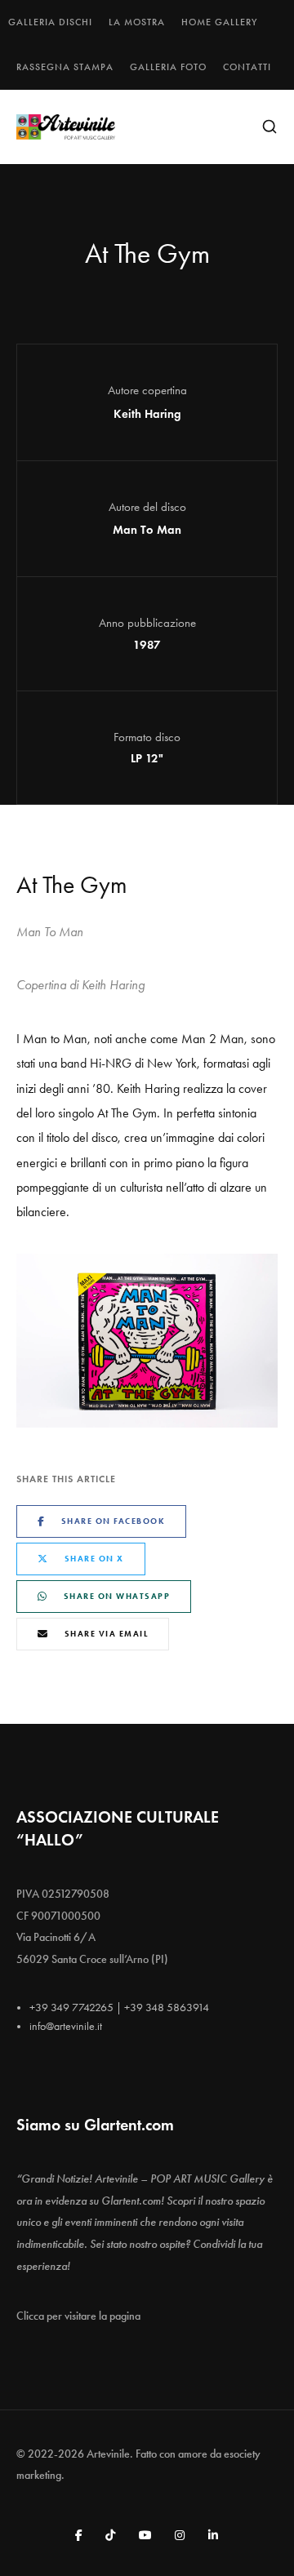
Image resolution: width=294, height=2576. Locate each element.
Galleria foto (168, 67)
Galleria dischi (50, 22)
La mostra (137, 22)
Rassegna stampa (65, 67)
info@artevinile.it (66, 2026)
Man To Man (147, 530)
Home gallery (219, 22)
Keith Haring (147, 414)
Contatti (247, 67)
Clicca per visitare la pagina (78, 2316)
